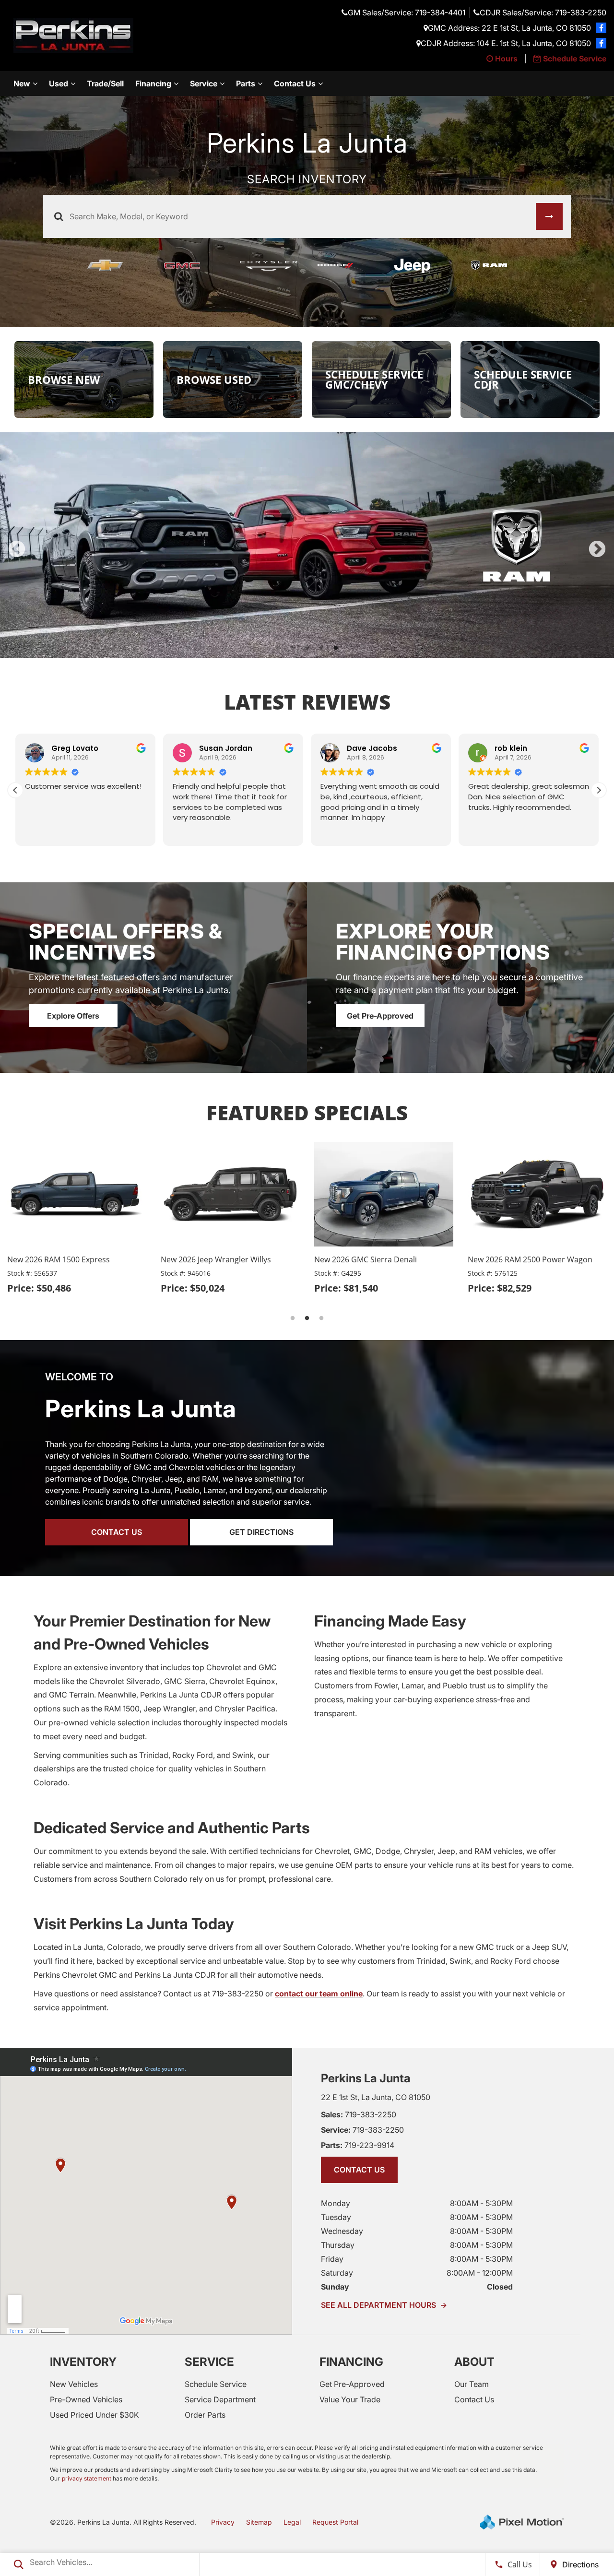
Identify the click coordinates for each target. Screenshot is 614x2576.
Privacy (223, 2522)
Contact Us (295, 83)
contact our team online (319, 1994)
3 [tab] (307, 648)
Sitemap (259, 2522)
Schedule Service (216, 2384)
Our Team (472, 2384)
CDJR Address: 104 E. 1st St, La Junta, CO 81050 (506, 43)
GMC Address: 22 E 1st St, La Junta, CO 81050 (509, 28)
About (474, 2362)
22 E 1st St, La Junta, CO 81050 (376, 2097)
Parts (246, 83)
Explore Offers (73, 1016)
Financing (153, 83)
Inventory (83, 2362)
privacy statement (87, 2478)
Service (204, 83)
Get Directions (261, 1532)
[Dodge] (345, 266)
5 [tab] (336, 648)
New (22, 83)
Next (597, 550)
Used (59, 83)
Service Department (220, 2399)
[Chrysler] (269, 266)
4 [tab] (322, 648)
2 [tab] (293, 648)
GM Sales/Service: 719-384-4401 (407, 12)
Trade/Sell (105, 83)
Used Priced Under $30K (94, 2415)
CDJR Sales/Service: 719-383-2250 (543, 12)
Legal (292, 2522)
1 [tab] (278, 648)
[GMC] (192, 266)
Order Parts (205, 2415)
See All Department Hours (384, 2305)
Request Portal (335, 2522)
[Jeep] (422, 266)
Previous (17, 550)
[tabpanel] (307, 545)
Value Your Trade (350, 2399)
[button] (599, 790)
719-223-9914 (358, 2145)
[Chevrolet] (115, 266)
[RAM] (499, 266)
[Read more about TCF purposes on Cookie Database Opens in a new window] (601, 28)
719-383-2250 (359, 2114)
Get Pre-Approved (380, 1016)
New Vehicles (74, 2384)
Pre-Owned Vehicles (86, 2399)
